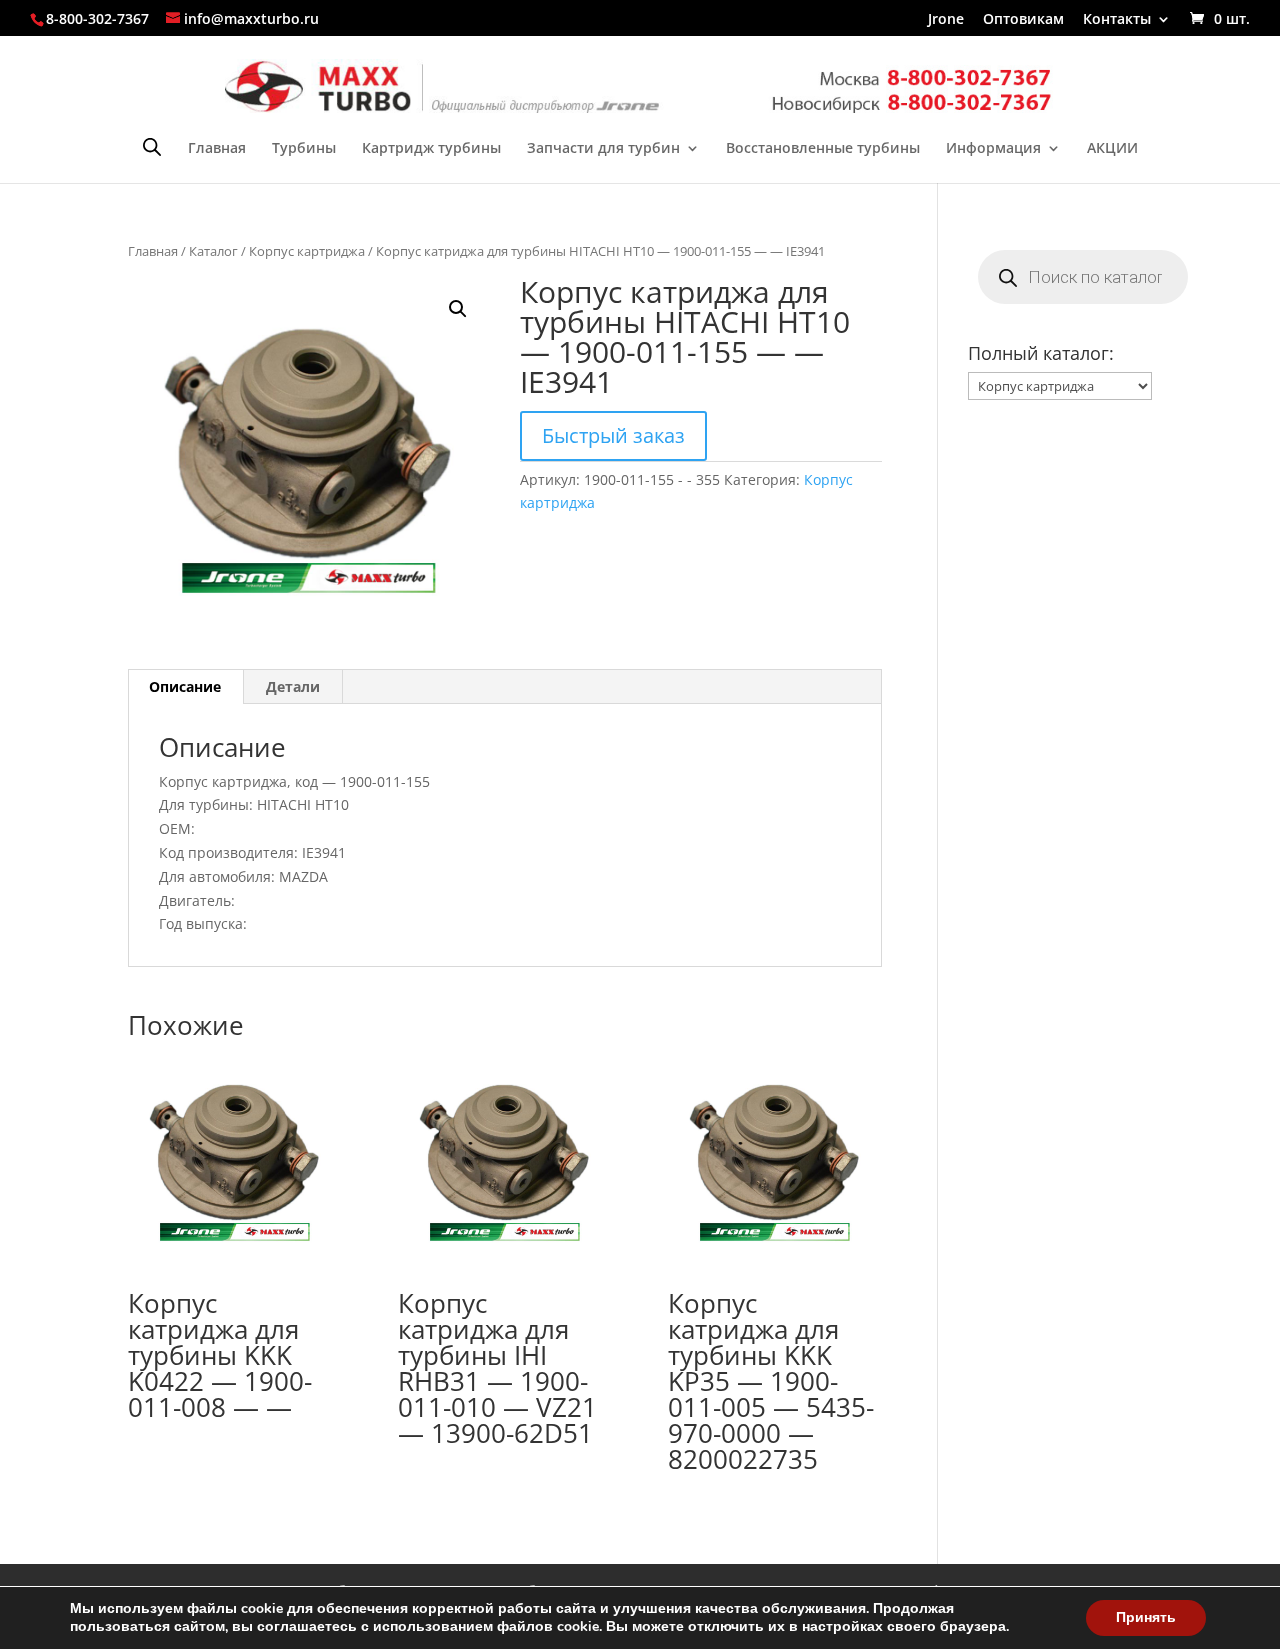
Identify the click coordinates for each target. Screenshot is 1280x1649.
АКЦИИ (1112, 149)
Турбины (304, 149)
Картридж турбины (431, 149)
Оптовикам (1023, 20)
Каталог (213, 251)
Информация (993, 149)
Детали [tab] (293, 686)
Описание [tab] (185, 686)
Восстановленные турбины (823, 149)
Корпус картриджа (307, 251)
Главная (217, 149)
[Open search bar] (152, 146)
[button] (458, 309)
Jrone (946, 20)
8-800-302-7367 (97, 18)
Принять (1146, 1617)
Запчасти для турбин (603, 149)
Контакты (1117, 20)
